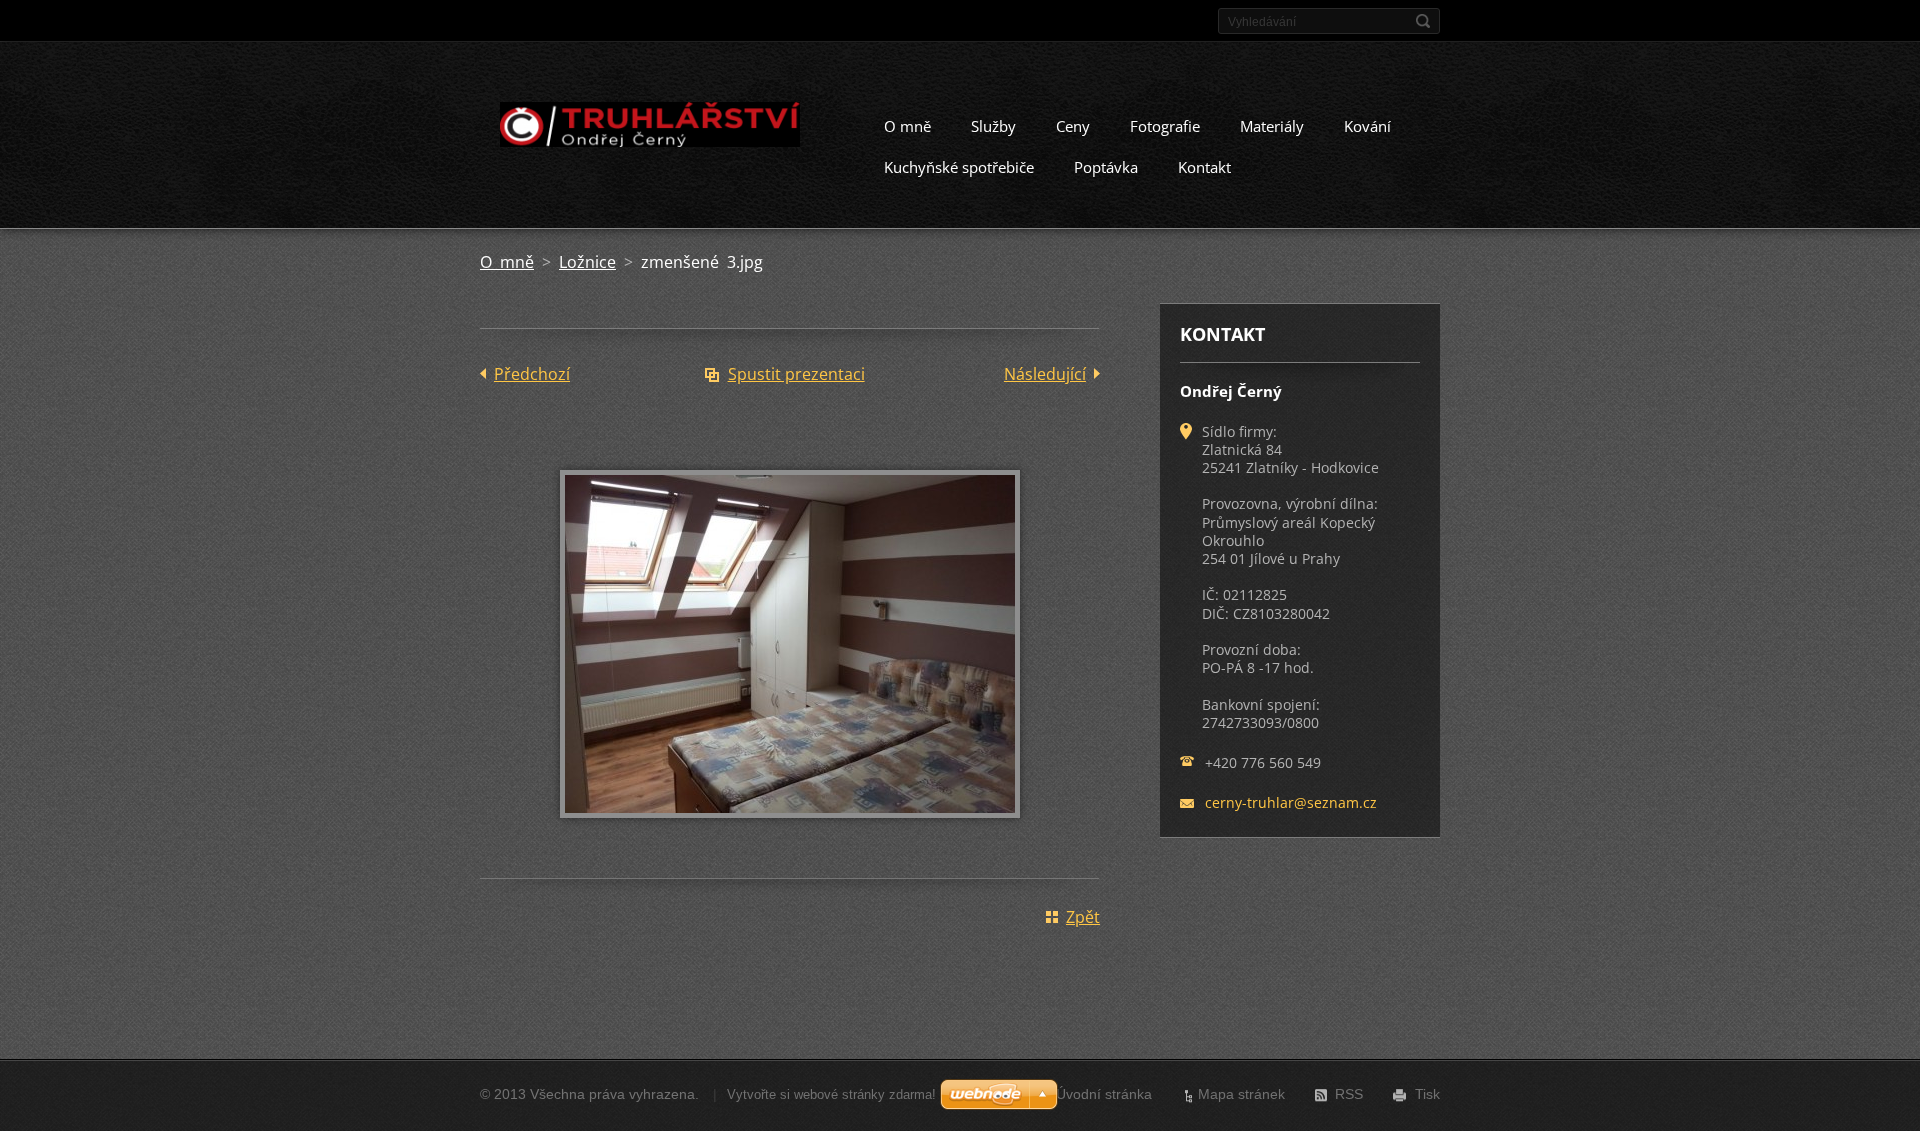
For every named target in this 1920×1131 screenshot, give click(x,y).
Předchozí (532, 374)
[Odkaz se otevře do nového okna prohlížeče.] (790, 832)
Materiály (1272, 126)
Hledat (1423, 21)
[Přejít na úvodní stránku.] (648, 128)
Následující (1045, 374)
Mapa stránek (1241, 1094)
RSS (1349, 1094)
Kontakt (1204, 167)
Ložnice (587, 262)
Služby (993, 126)
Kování (1367, 126)
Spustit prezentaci (796, 374)
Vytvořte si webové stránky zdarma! (831, 1094)
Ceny (1073, 126)
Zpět (1083, 917)
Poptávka (1106, 167)
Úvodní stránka (1104, 1094)
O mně (907, 126)
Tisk (1427, 1094)
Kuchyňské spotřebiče (959, 167)
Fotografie (1165, 126)
